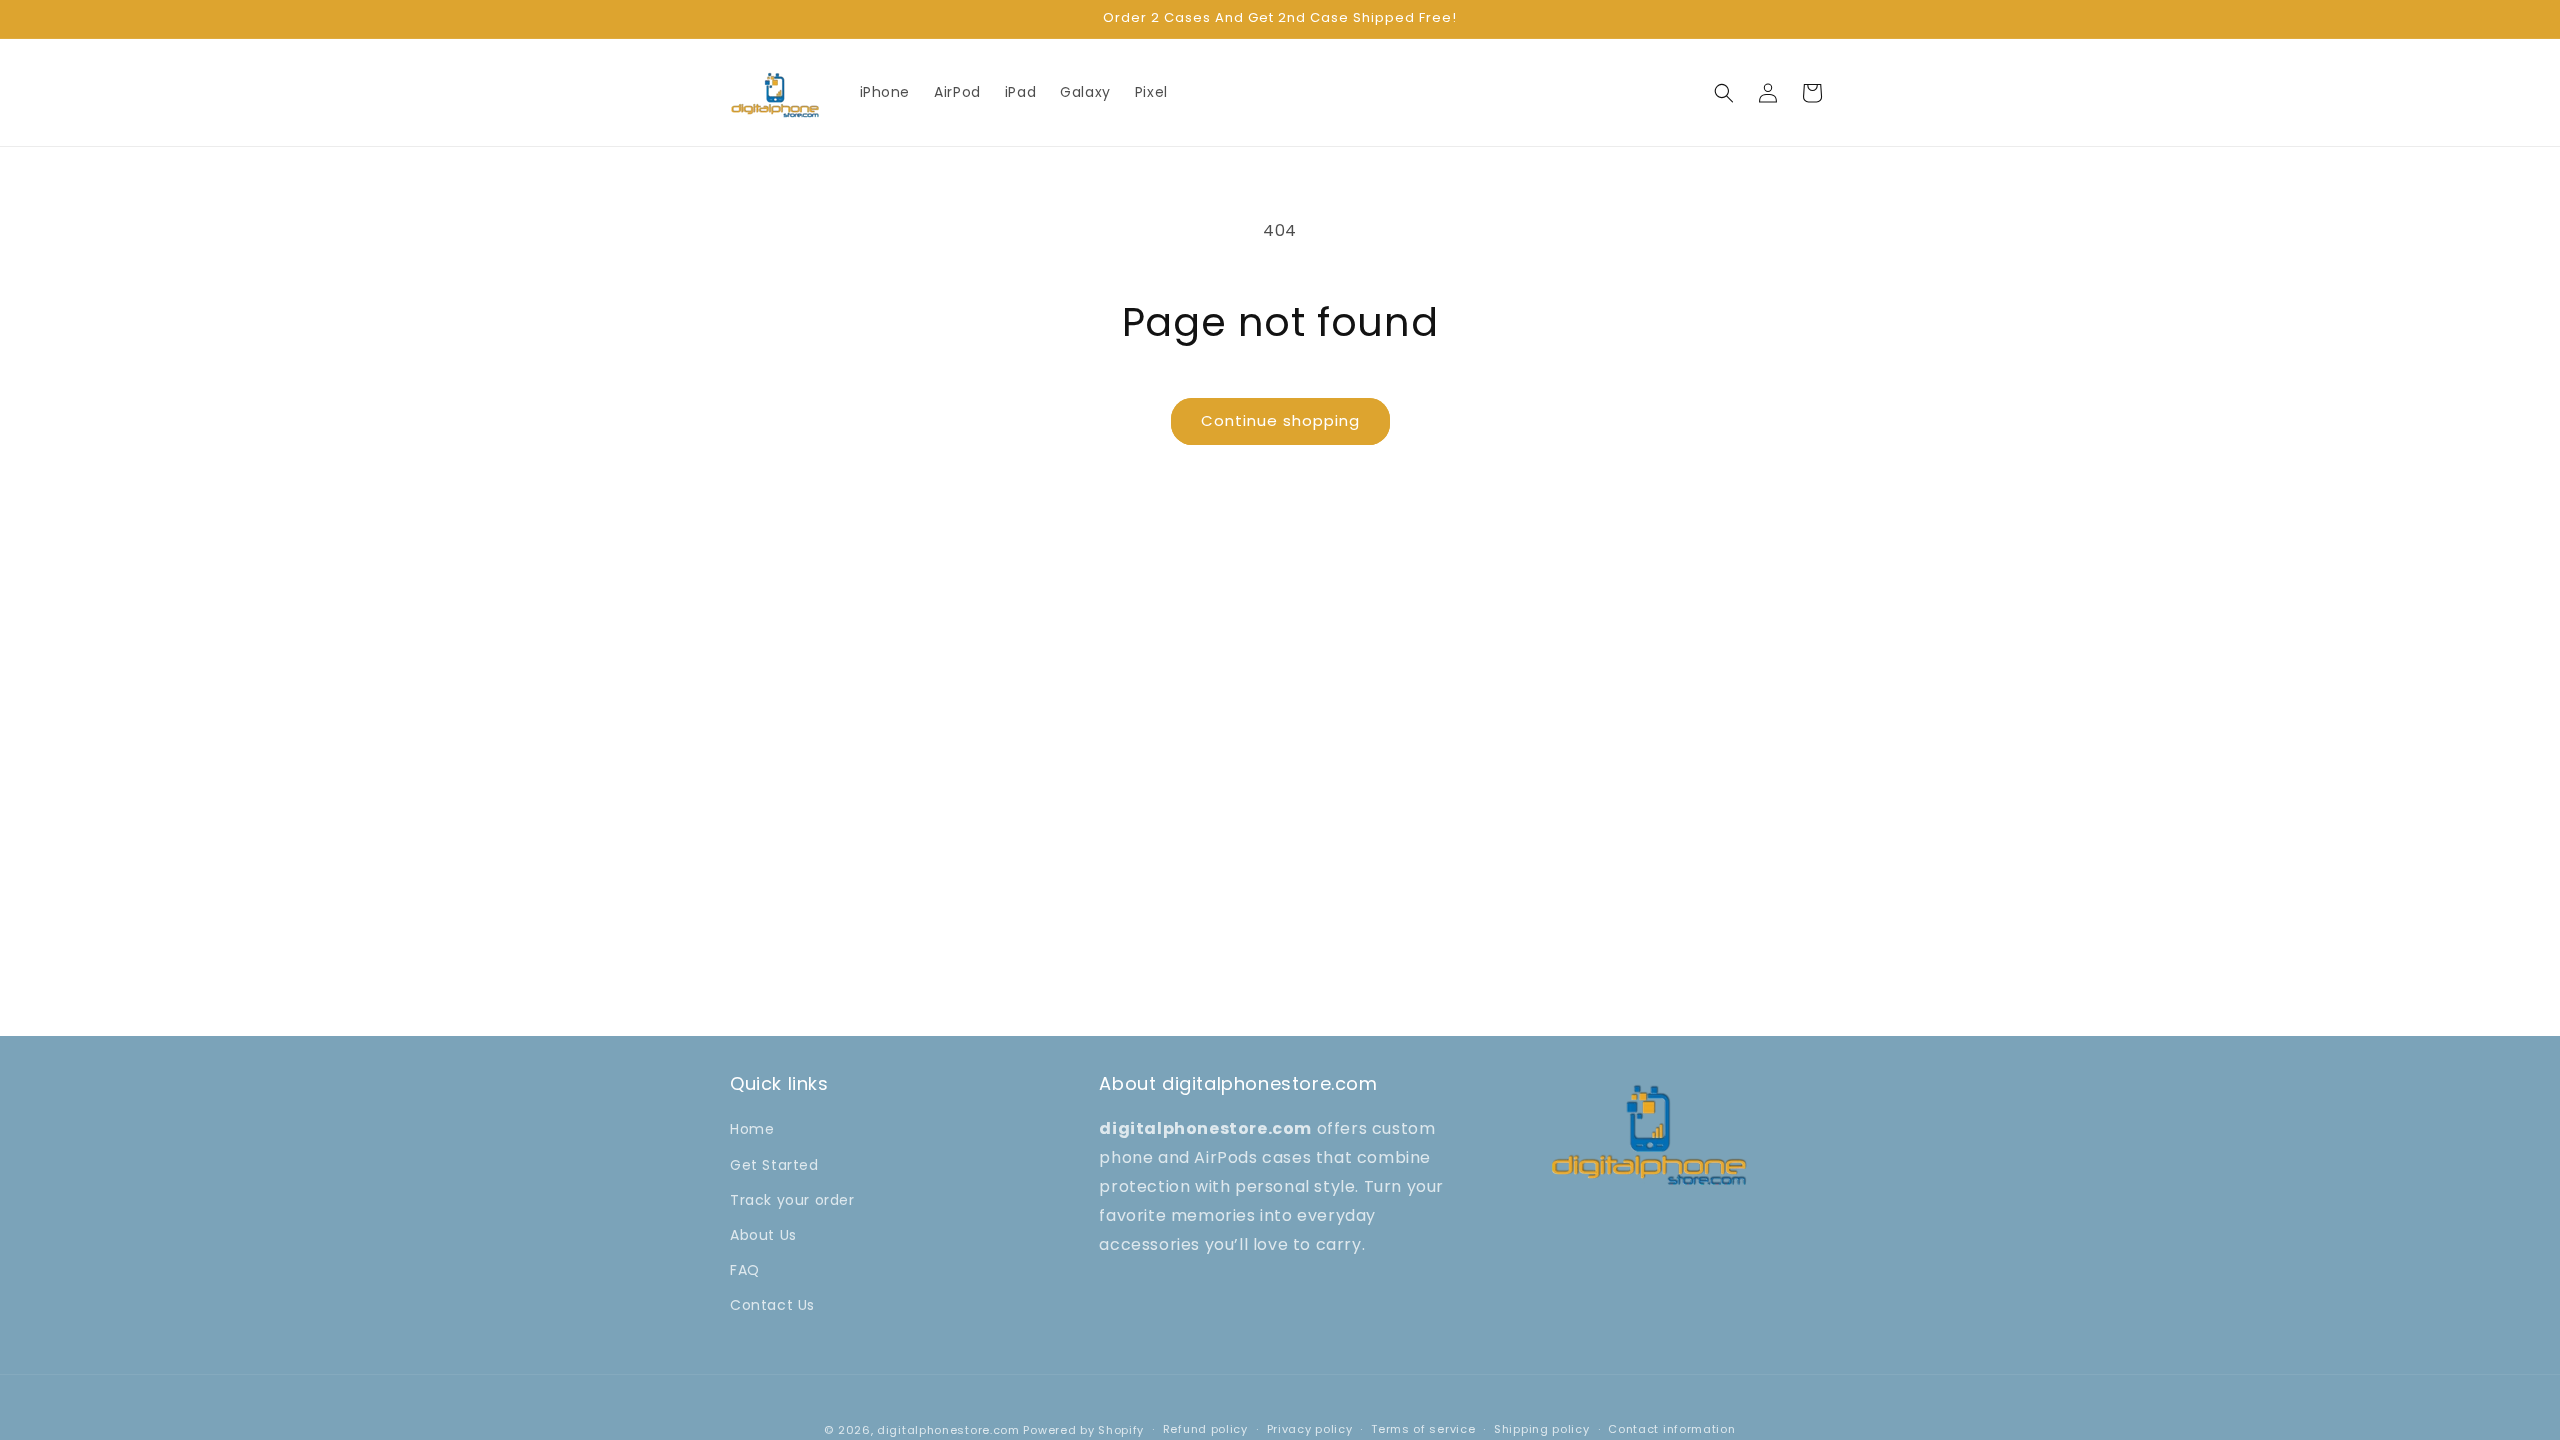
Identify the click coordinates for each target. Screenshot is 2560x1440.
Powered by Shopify (1083, 1430)
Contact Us (772, 1305)
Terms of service (1423, 1429)
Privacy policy (1310, 1429)
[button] (1724, 93)
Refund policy (1205, 1429)
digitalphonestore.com (948, 1430)
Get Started (774, 1165)
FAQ (745, 1270)
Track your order (792, 1200)
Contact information (1671, 1429)
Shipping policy (1542, 1429)
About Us (763, 1235)
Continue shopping (1280, 420)
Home (752, 1129)
